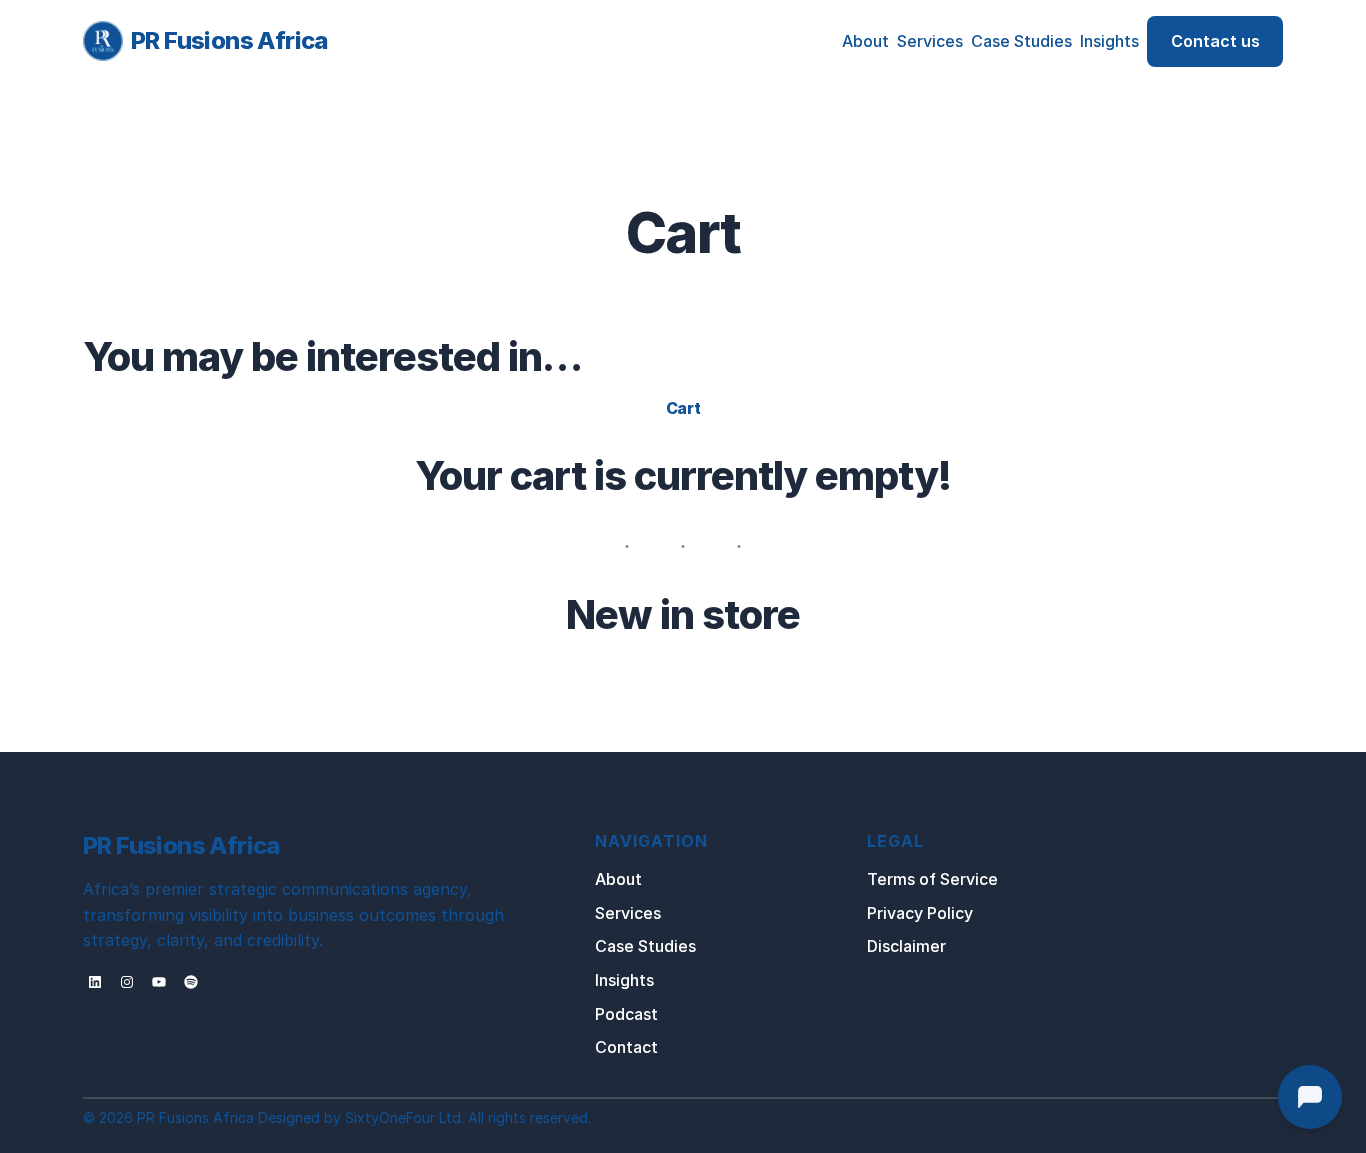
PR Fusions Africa (230, 40)
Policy (950, 913)
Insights (624, 980)
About (618, 879)
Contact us (1215, 41)
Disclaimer (906, 946)
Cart (683, 408)
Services (628, 913)
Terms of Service (932, 879)
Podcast (626, 1014)
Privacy (897, 913)
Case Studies (645, 946)
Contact (626, 1047)
